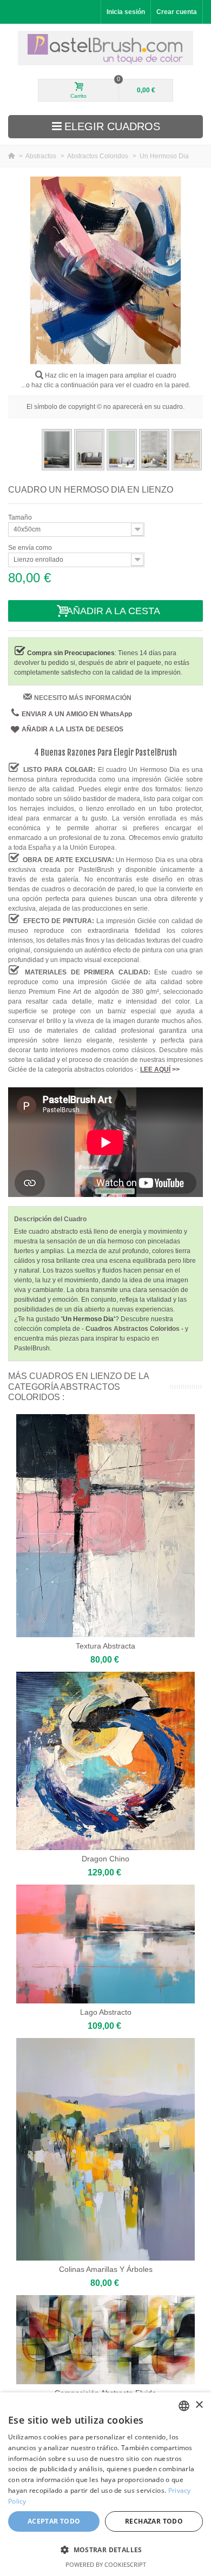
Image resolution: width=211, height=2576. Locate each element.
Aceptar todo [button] (54, 2521)
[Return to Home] (12, 156)
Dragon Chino (105, 1859)
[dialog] (105, 2484)
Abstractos (42, 156)
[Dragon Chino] (105, 1761)
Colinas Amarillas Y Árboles (106, 2269)
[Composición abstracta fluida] (105, 2340)
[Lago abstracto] (105, 1944)
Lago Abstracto (106, 2012)
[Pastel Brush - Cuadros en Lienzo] (105, 48)
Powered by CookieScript (106, 2564)
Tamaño (21, 517)
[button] (105, 2550)
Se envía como (31, 548)
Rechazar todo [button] (154, 2521)
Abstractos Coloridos (98, 156)
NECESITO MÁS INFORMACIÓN (83, 698)
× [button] (199, 2405)
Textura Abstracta (105, 1646)
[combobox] (184, 2406)
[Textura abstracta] (105, 1526)
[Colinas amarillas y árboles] (105, 2150)
